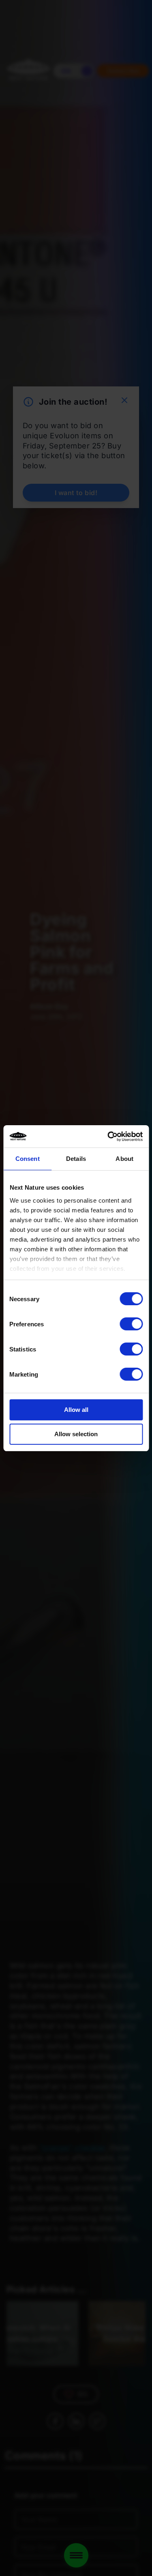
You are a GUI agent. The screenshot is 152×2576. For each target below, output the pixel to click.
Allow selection (76, 1434)
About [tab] (124, 1159)
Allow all (76, 1410)
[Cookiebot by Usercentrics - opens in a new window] (108, 1137)
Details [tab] (76, 1159)
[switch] (131, 1324)
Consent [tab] (28, 1159)
